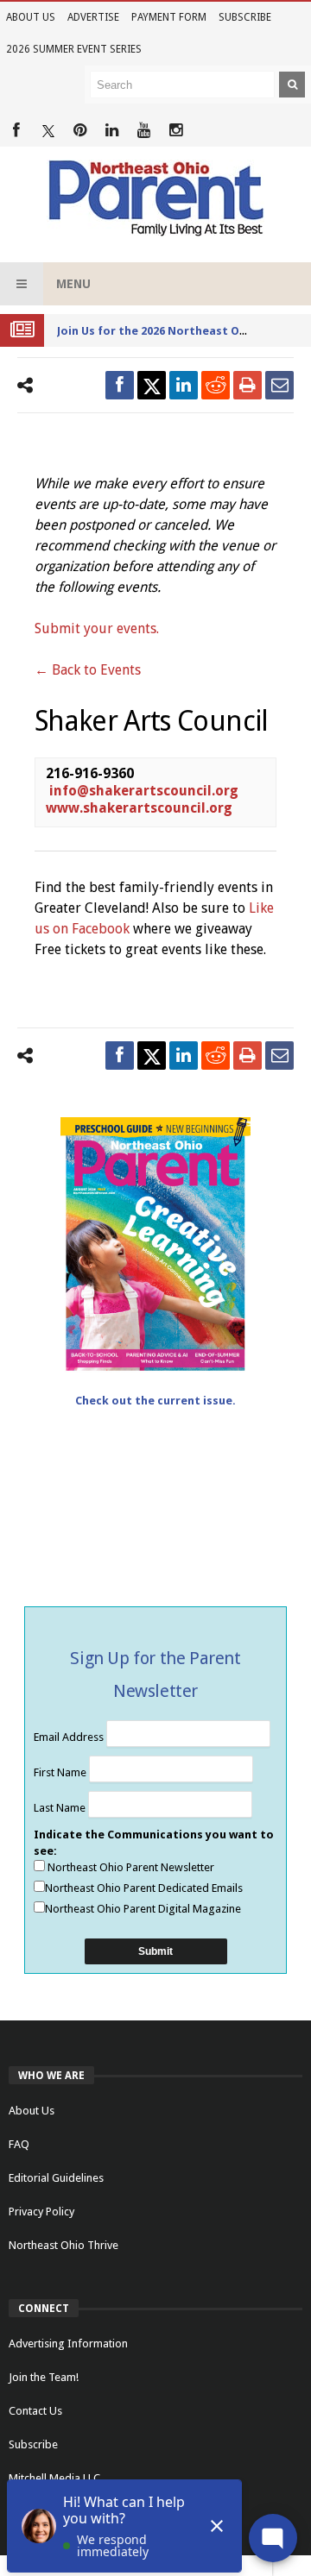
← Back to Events (88, 670)
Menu (73, 284)
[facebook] (120, 385)
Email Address (70, 1737)
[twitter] (152, 385)
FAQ (19, 2144)
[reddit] (216, 385)
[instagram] (176, 131)
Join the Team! (44, 2377)
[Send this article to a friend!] (279, 385)
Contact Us (35, 2411)
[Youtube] (144, 131)
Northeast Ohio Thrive (63, 2245)
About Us (31, 17)
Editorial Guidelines (56, 2178)
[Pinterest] (80, 131)
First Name (61, 1772)
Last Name (61, 1808)
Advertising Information (68, 2344)
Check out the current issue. (155, 1401)
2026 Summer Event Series (74, 49)
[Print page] (248, 385)
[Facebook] (16, 131)
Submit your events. (97, 628)
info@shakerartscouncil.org (144, 791)
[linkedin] (184, 385)
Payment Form (169, 17)
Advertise (93, 17)
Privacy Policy (41, 2212)
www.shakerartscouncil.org (139, 808)
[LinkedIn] (112, 131)
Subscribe (245, 17)
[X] (48, 131)
